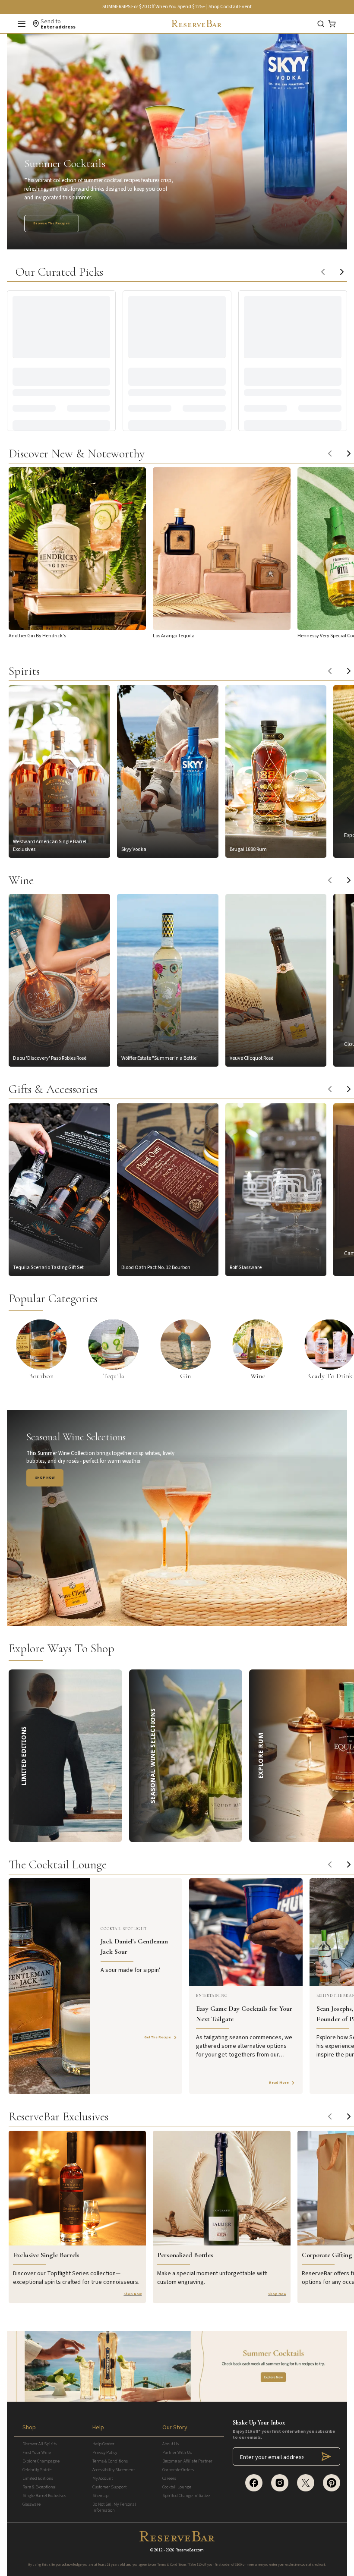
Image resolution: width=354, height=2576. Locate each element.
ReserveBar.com (190, 2550)
